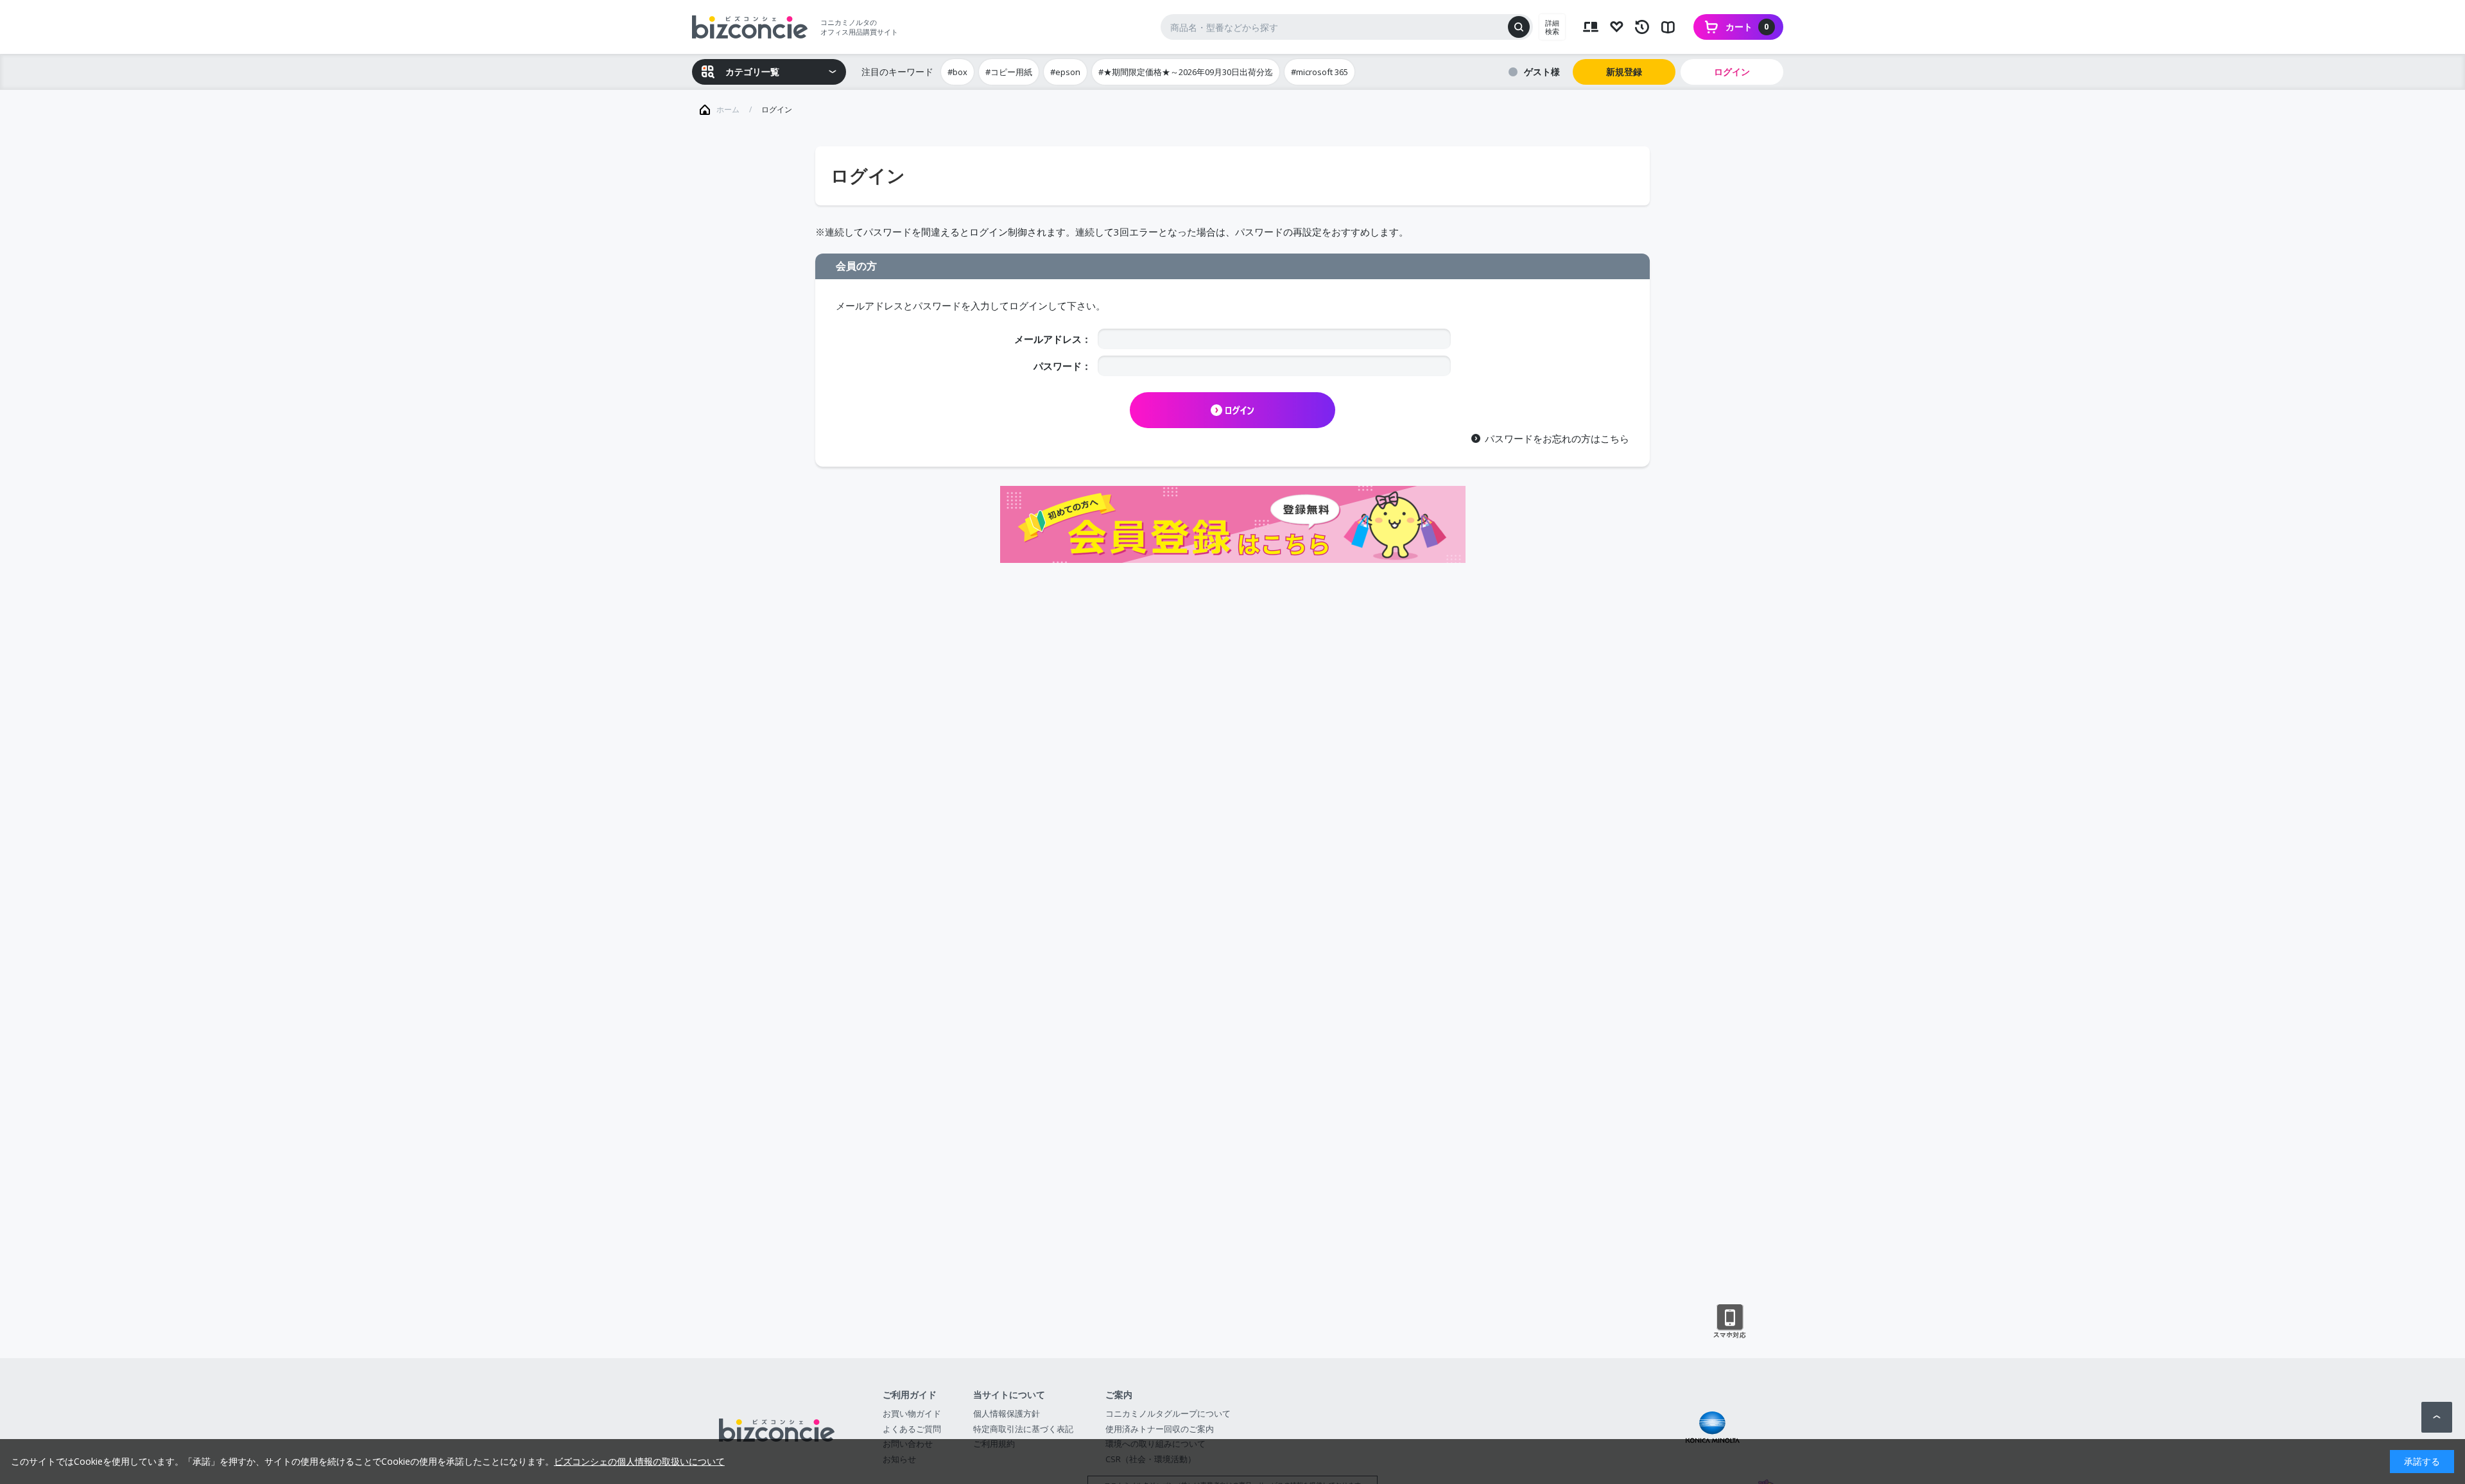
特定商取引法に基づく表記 (1023, 1429)
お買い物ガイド (912, 1413)
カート (1747, 27)
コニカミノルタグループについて (1168, 1413)
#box (957, 72)
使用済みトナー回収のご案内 (1160, 1429)
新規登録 (1624, 72)
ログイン (1732, 72)
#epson (1065, 72)
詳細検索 (1552, 27)
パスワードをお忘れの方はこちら (1557, 438)
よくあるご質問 (912, 1429)
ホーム (728, 109)
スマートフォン (1730, 1322)
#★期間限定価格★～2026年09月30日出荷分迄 (1186, 72)
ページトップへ (2437, 1417)
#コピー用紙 (1009, 72)
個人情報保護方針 (1007, 1413)
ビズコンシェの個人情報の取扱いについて (639, 1461)
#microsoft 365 (1319, 72)
